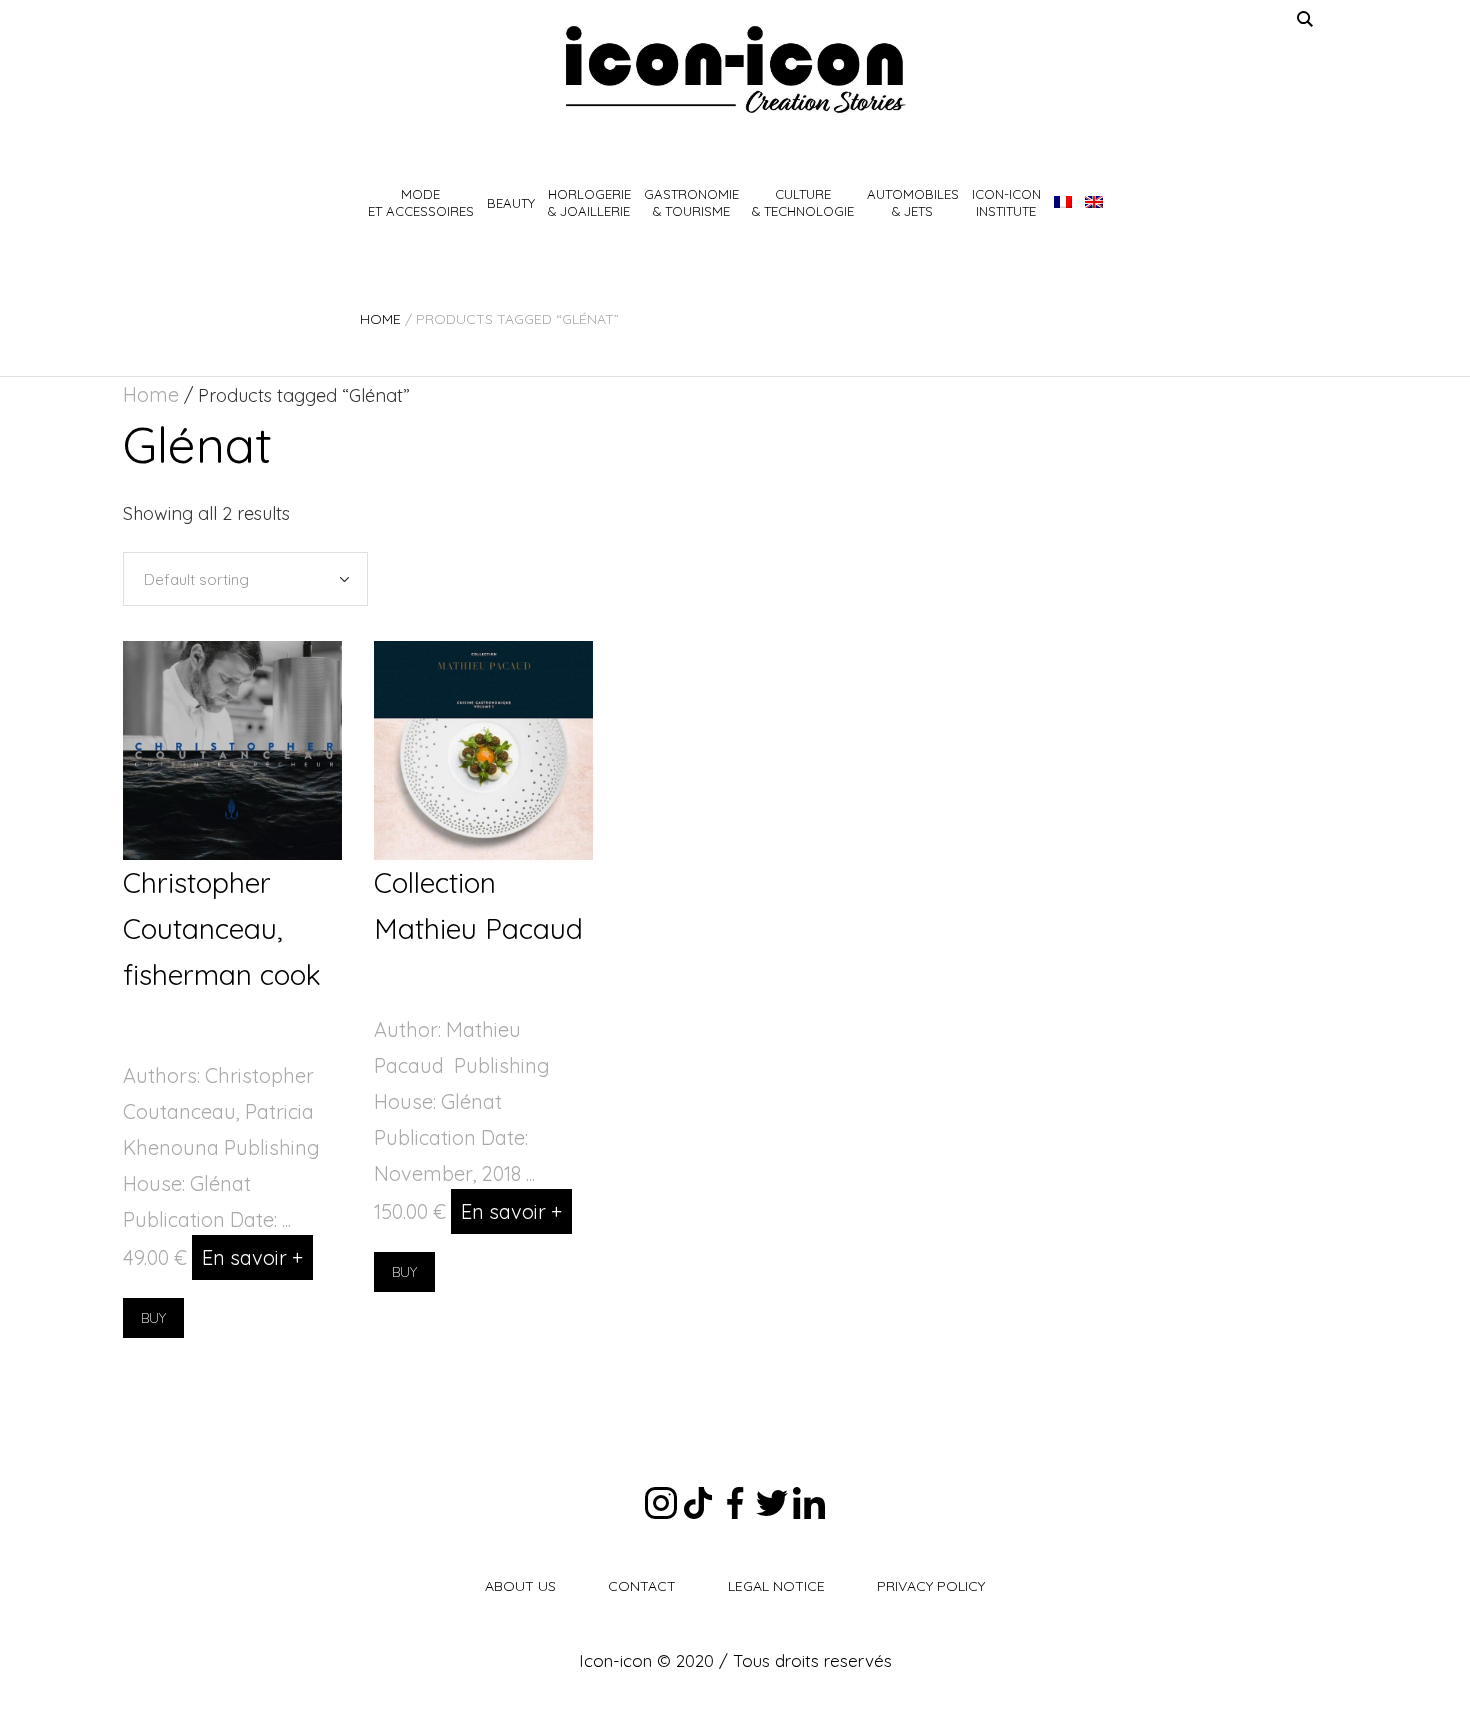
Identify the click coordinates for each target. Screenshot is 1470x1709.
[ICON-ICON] (735, 69)
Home (380, 319)
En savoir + (252, 1257)
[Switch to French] (1063, 203)
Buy (153, 1318)
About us (520, 1586)
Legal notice (776, 1586)
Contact (642, 1586)
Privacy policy (931, 1586)
